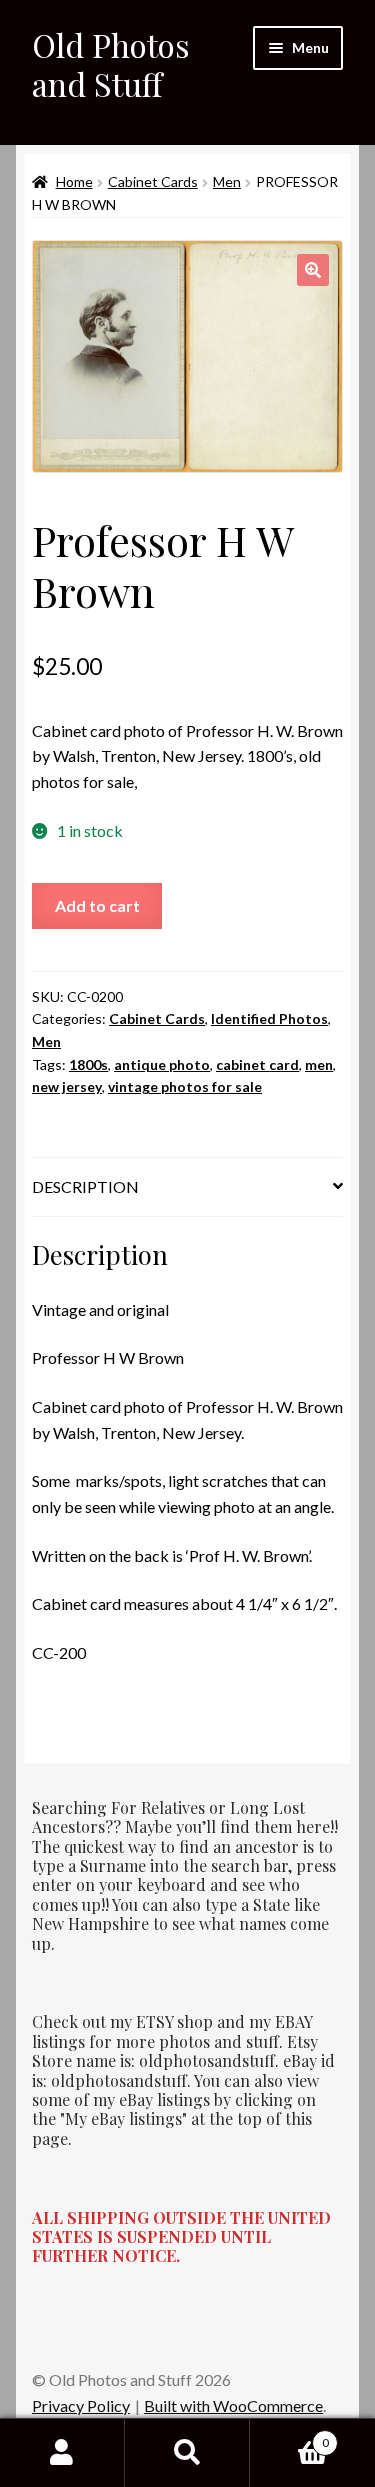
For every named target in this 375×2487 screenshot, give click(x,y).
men (319, 1064)
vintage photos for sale (185, 1086)
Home (74, 181)
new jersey (67, 1086)
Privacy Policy (81, 2405)
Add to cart (97, 905)
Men (227, 181)
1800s (88, 1064)
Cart (289, 2436)
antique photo (162, 1064)
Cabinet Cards (153, 181)
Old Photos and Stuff (111, 64)
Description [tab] (85, 1186)
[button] (313, 270)
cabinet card (257, 1064)
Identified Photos (269, 1018)
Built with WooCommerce (233, 2405)
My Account (62, 2453)
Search (187, 2453)
